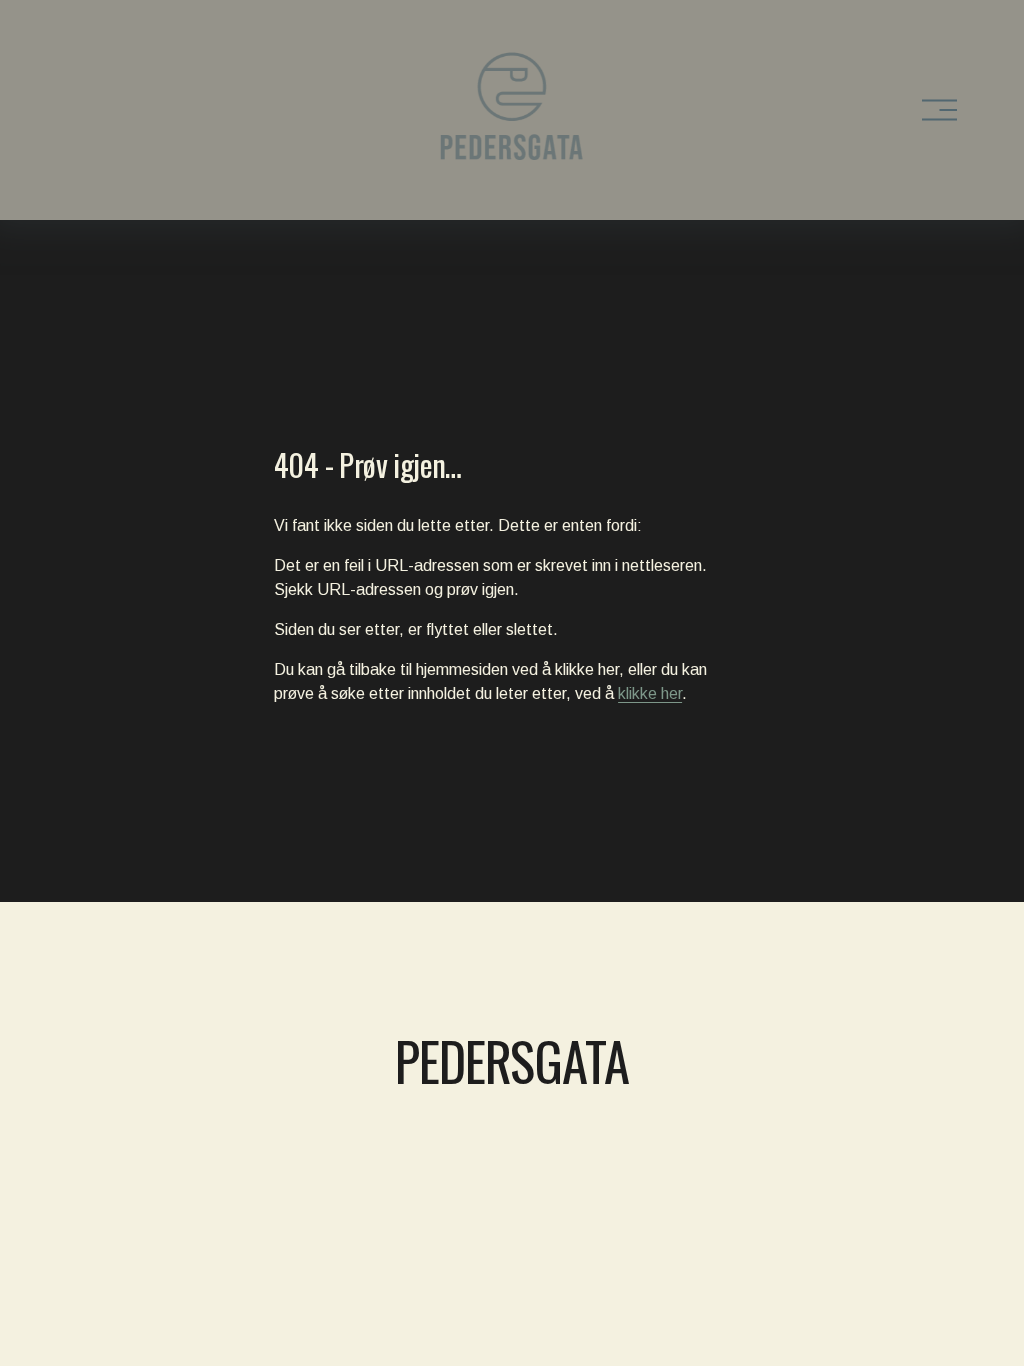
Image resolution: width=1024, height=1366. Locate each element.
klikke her (650, 693)
